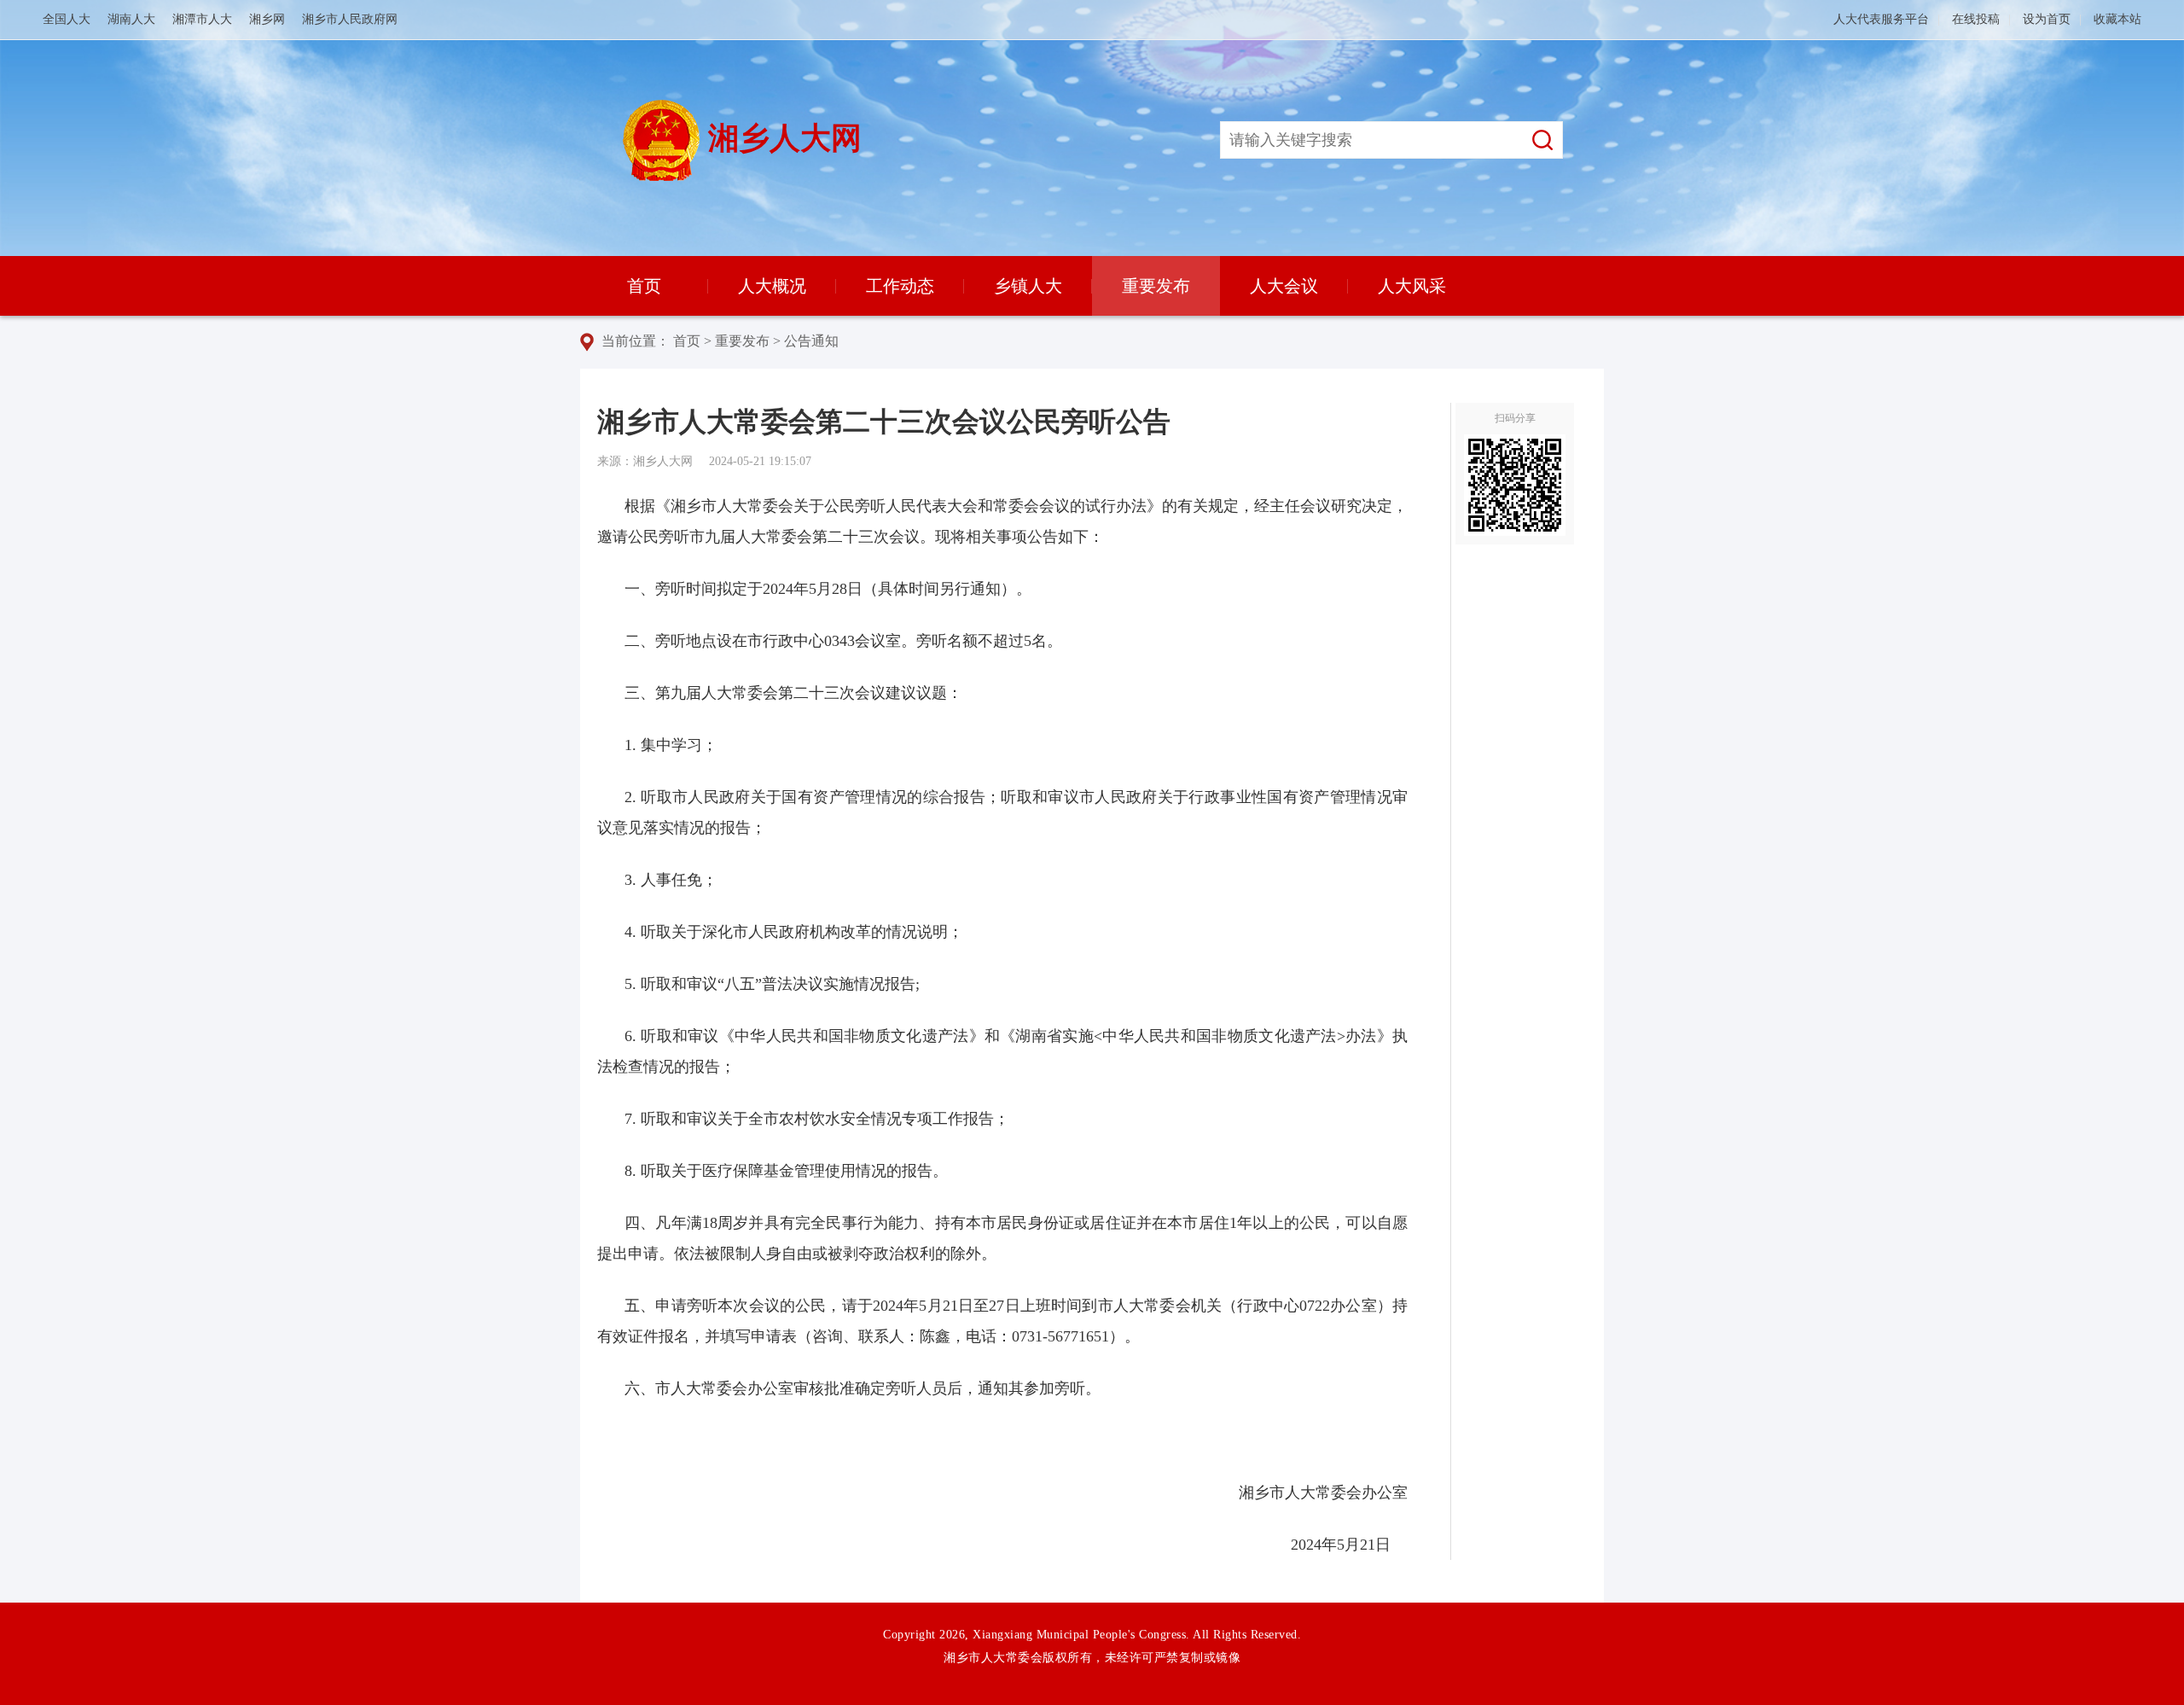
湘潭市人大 (202, 19)
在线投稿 (1976, 19)
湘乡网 (267, 19)
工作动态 (900, 286)
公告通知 (811, 341)
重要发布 (1156, 286)
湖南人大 (131, 19)
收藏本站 (2117, 19)
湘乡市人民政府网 (350, 19)
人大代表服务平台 (1881, 19)
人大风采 (1412, 286)
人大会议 (1284, 286)
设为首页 (2047, 19)
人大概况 (772, 286)
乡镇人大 (1028, 286)
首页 (644, 286)
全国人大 (67, 19)
